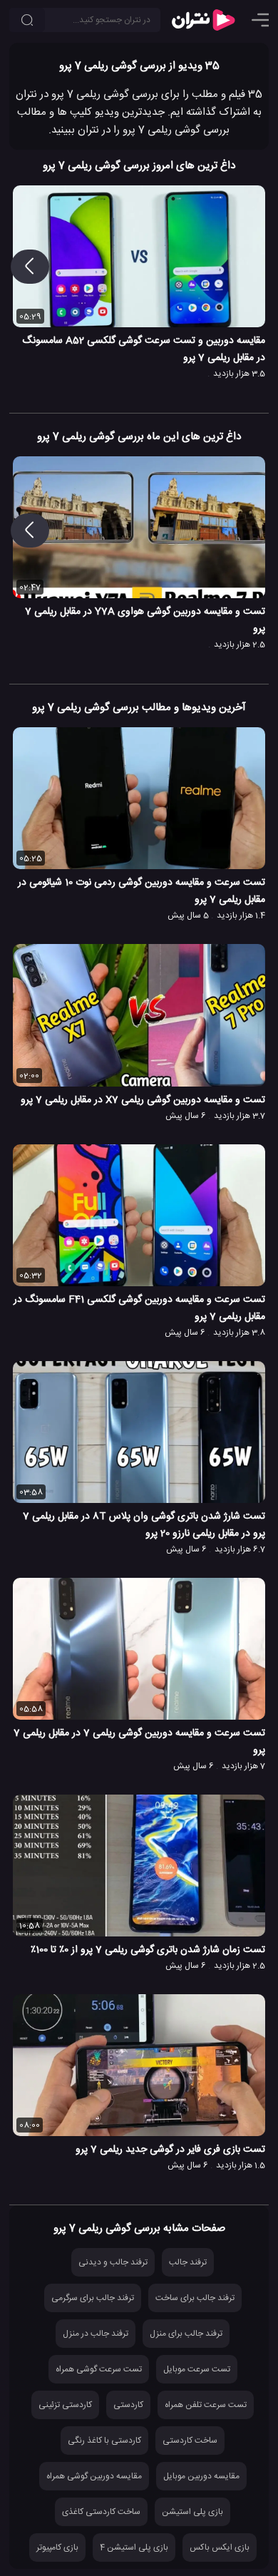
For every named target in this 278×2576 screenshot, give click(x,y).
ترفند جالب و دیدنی (113, 2262)
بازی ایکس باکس (220, 2547)
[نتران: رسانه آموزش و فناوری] (203, 20)
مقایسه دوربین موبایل (201, 2476)
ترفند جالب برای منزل (186, 2334)
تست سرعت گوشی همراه (99, 2369)
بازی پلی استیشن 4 (134, 2547)
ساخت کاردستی (190, 2441)
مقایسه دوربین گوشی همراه (94, 2476)
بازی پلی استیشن (192, 2512)
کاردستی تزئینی (65, 2405)
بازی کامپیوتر (57, 2547)
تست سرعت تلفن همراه (206, 2405)
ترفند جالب (188, 2262)
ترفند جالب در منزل (96, 2334)
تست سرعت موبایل (197, 2369)
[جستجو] (27, 20)
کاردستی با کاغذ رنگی (104, 2441)
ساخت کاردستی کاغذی (101, 2512)
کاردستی (128, 2405)
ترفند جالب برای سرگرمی (93, 2298)
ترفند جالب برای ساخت (195, 2298)
